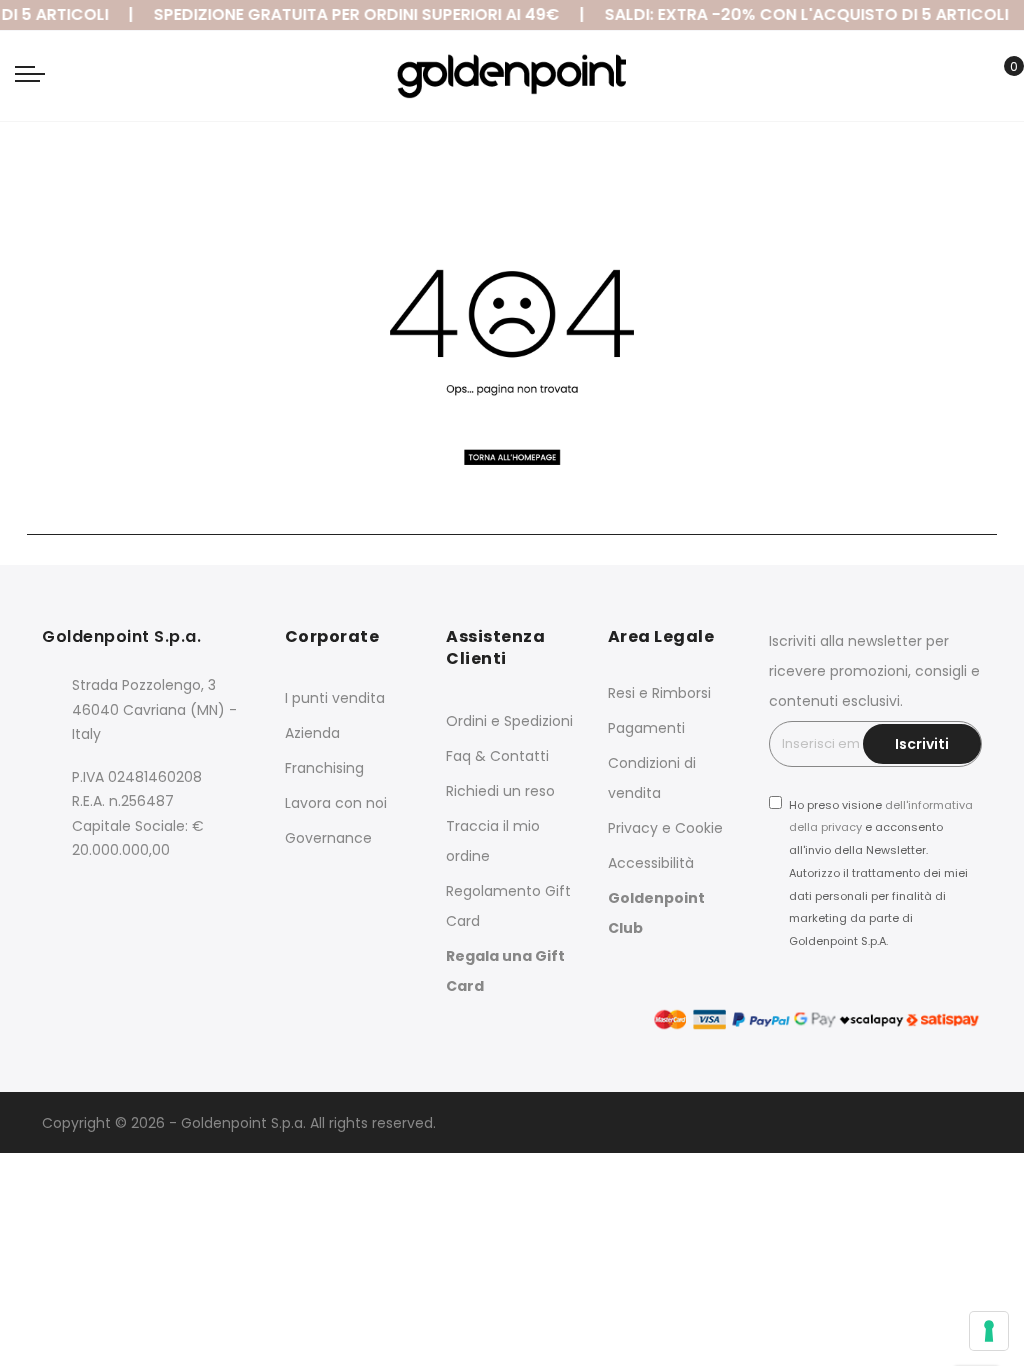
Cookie (699, 828)
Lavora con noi (336, 803)
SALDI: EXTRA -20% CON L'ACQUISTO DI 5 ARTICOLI (801, 14)
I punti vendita (335, 698)
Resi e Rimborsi (659, 693)
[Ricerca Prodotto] (968, 78)
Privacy (633, 828)
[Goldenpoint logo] (511, 76)
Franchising (324, 768)
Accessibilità (651, 863)
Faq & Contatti (497, 756)
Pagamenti (646, 728)
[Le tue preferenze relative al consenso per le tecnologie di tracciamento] (989, 1331)
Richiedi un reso (500, 791)
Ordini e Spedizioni (509, 721)
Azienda (312, 733)
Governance (328, 838)
